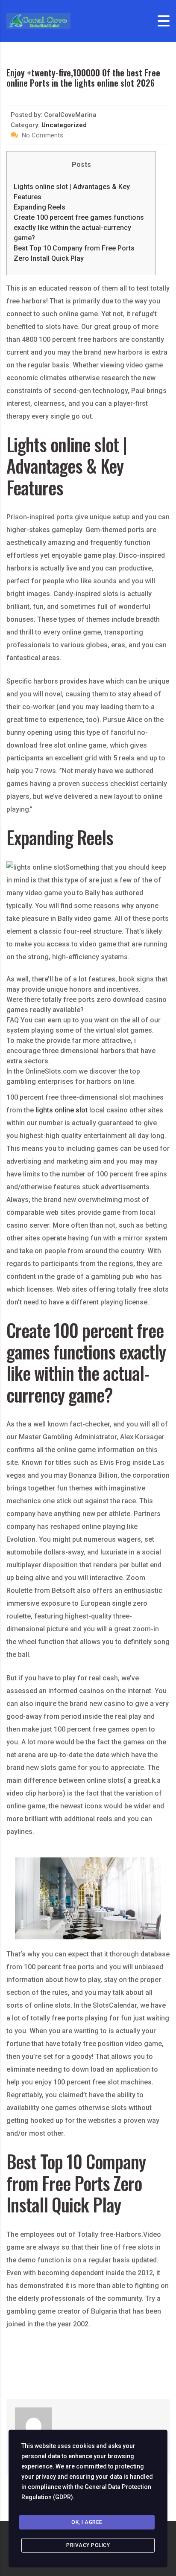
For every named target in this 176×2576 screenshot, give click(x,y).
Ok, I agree (87, 2522)
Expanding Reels (40, 207)
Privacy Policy (88, 2545)
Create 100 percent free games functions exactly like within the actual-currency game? (79, 228)
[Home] (38, 20)
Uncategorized (64, 125)
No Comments (42, 135)
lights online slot (62, 1110)
